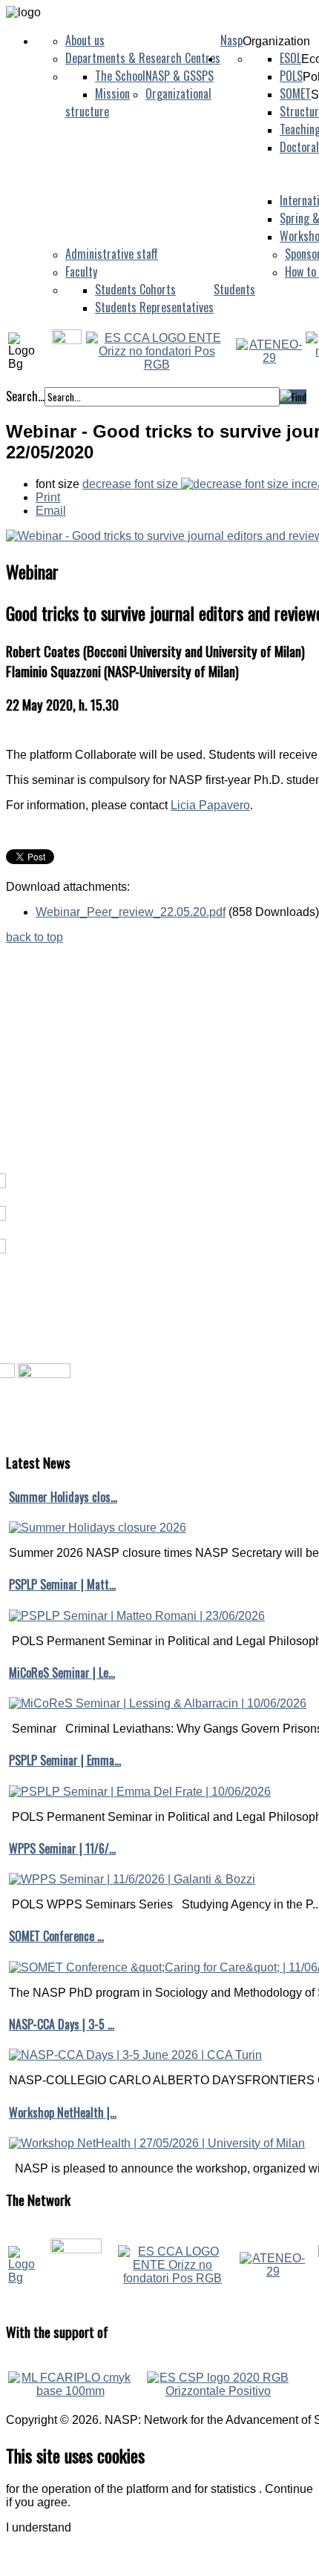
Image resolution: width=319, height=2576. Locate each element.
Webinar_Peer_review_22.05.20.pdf (131, 912)
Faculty (81, 271)
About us (85, 40)
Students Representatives (154, 307)
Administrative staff (112, 254)
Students (234, 289)
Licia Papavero (210, 805)
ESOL (290, 58)
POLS (291, 76)
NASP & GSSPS (180, 76)
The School (120, 76)
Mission (112, 93)
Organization (276, 41)
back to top (34, 937)
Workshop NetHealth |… (63, 2112)
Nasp (231, 40)
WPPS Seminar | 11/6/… (62, 1848)
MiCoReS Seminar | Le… (62, 1673)
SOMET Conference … (56, 1936)
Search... (25, 396)
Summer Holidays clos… (63, 1497)
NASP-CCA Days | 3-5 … (62, 2024)
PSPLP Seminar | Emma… (65, 1760)
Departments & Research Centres (143, 58)
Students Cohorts (135, 289)
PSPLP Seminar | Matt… (62, 1584)
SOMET (295, 93)
